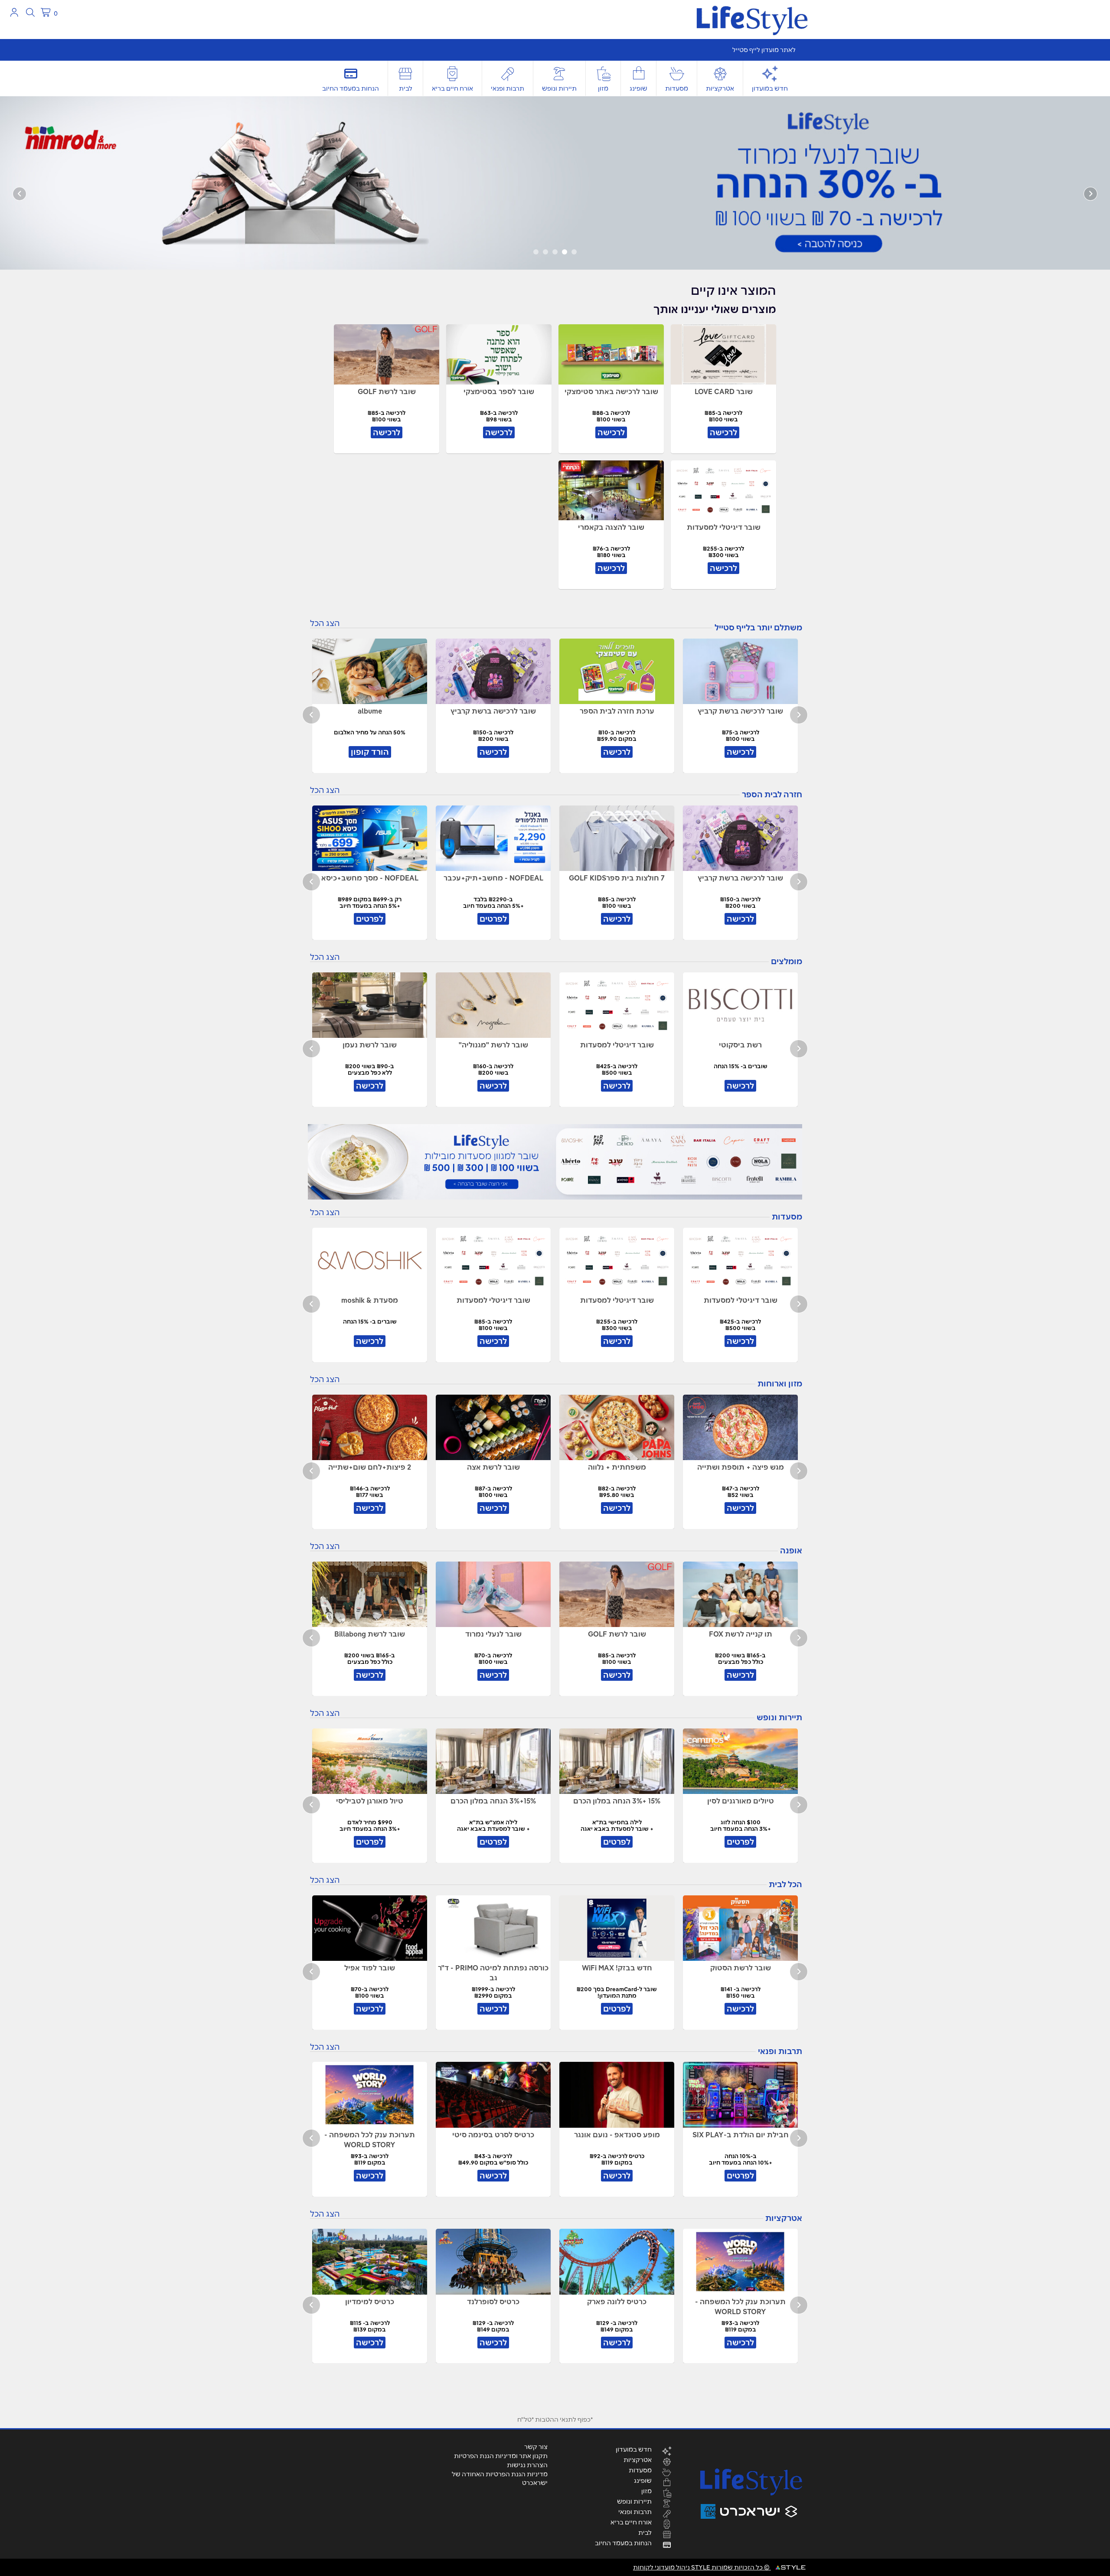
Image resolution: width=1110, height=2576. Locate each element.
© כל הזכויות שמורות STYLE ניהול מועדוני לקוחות (702, 2567)
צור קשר (536, 2447)
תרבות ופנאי (508, 88)
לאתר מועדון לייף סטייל (764, 50)
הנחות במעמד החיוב (351, 88)
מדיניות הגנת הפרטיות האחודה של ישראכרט (500, 2478)
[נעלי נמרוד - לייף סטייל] (555, 183)
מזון (603, 88)
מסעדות (677, 88)
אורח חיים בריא (452, 88)
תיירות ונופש (559, 88)
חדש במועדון (770, 88)
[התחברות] (14, 12)
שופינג (638, 88)
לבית (406, 88)
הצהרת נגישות (527, 2465)
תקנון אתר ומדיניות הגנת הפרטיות (501, 2456)
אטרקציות (720, 88)
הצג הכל (325, 623)
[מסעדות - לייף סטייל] (555, 1162)
